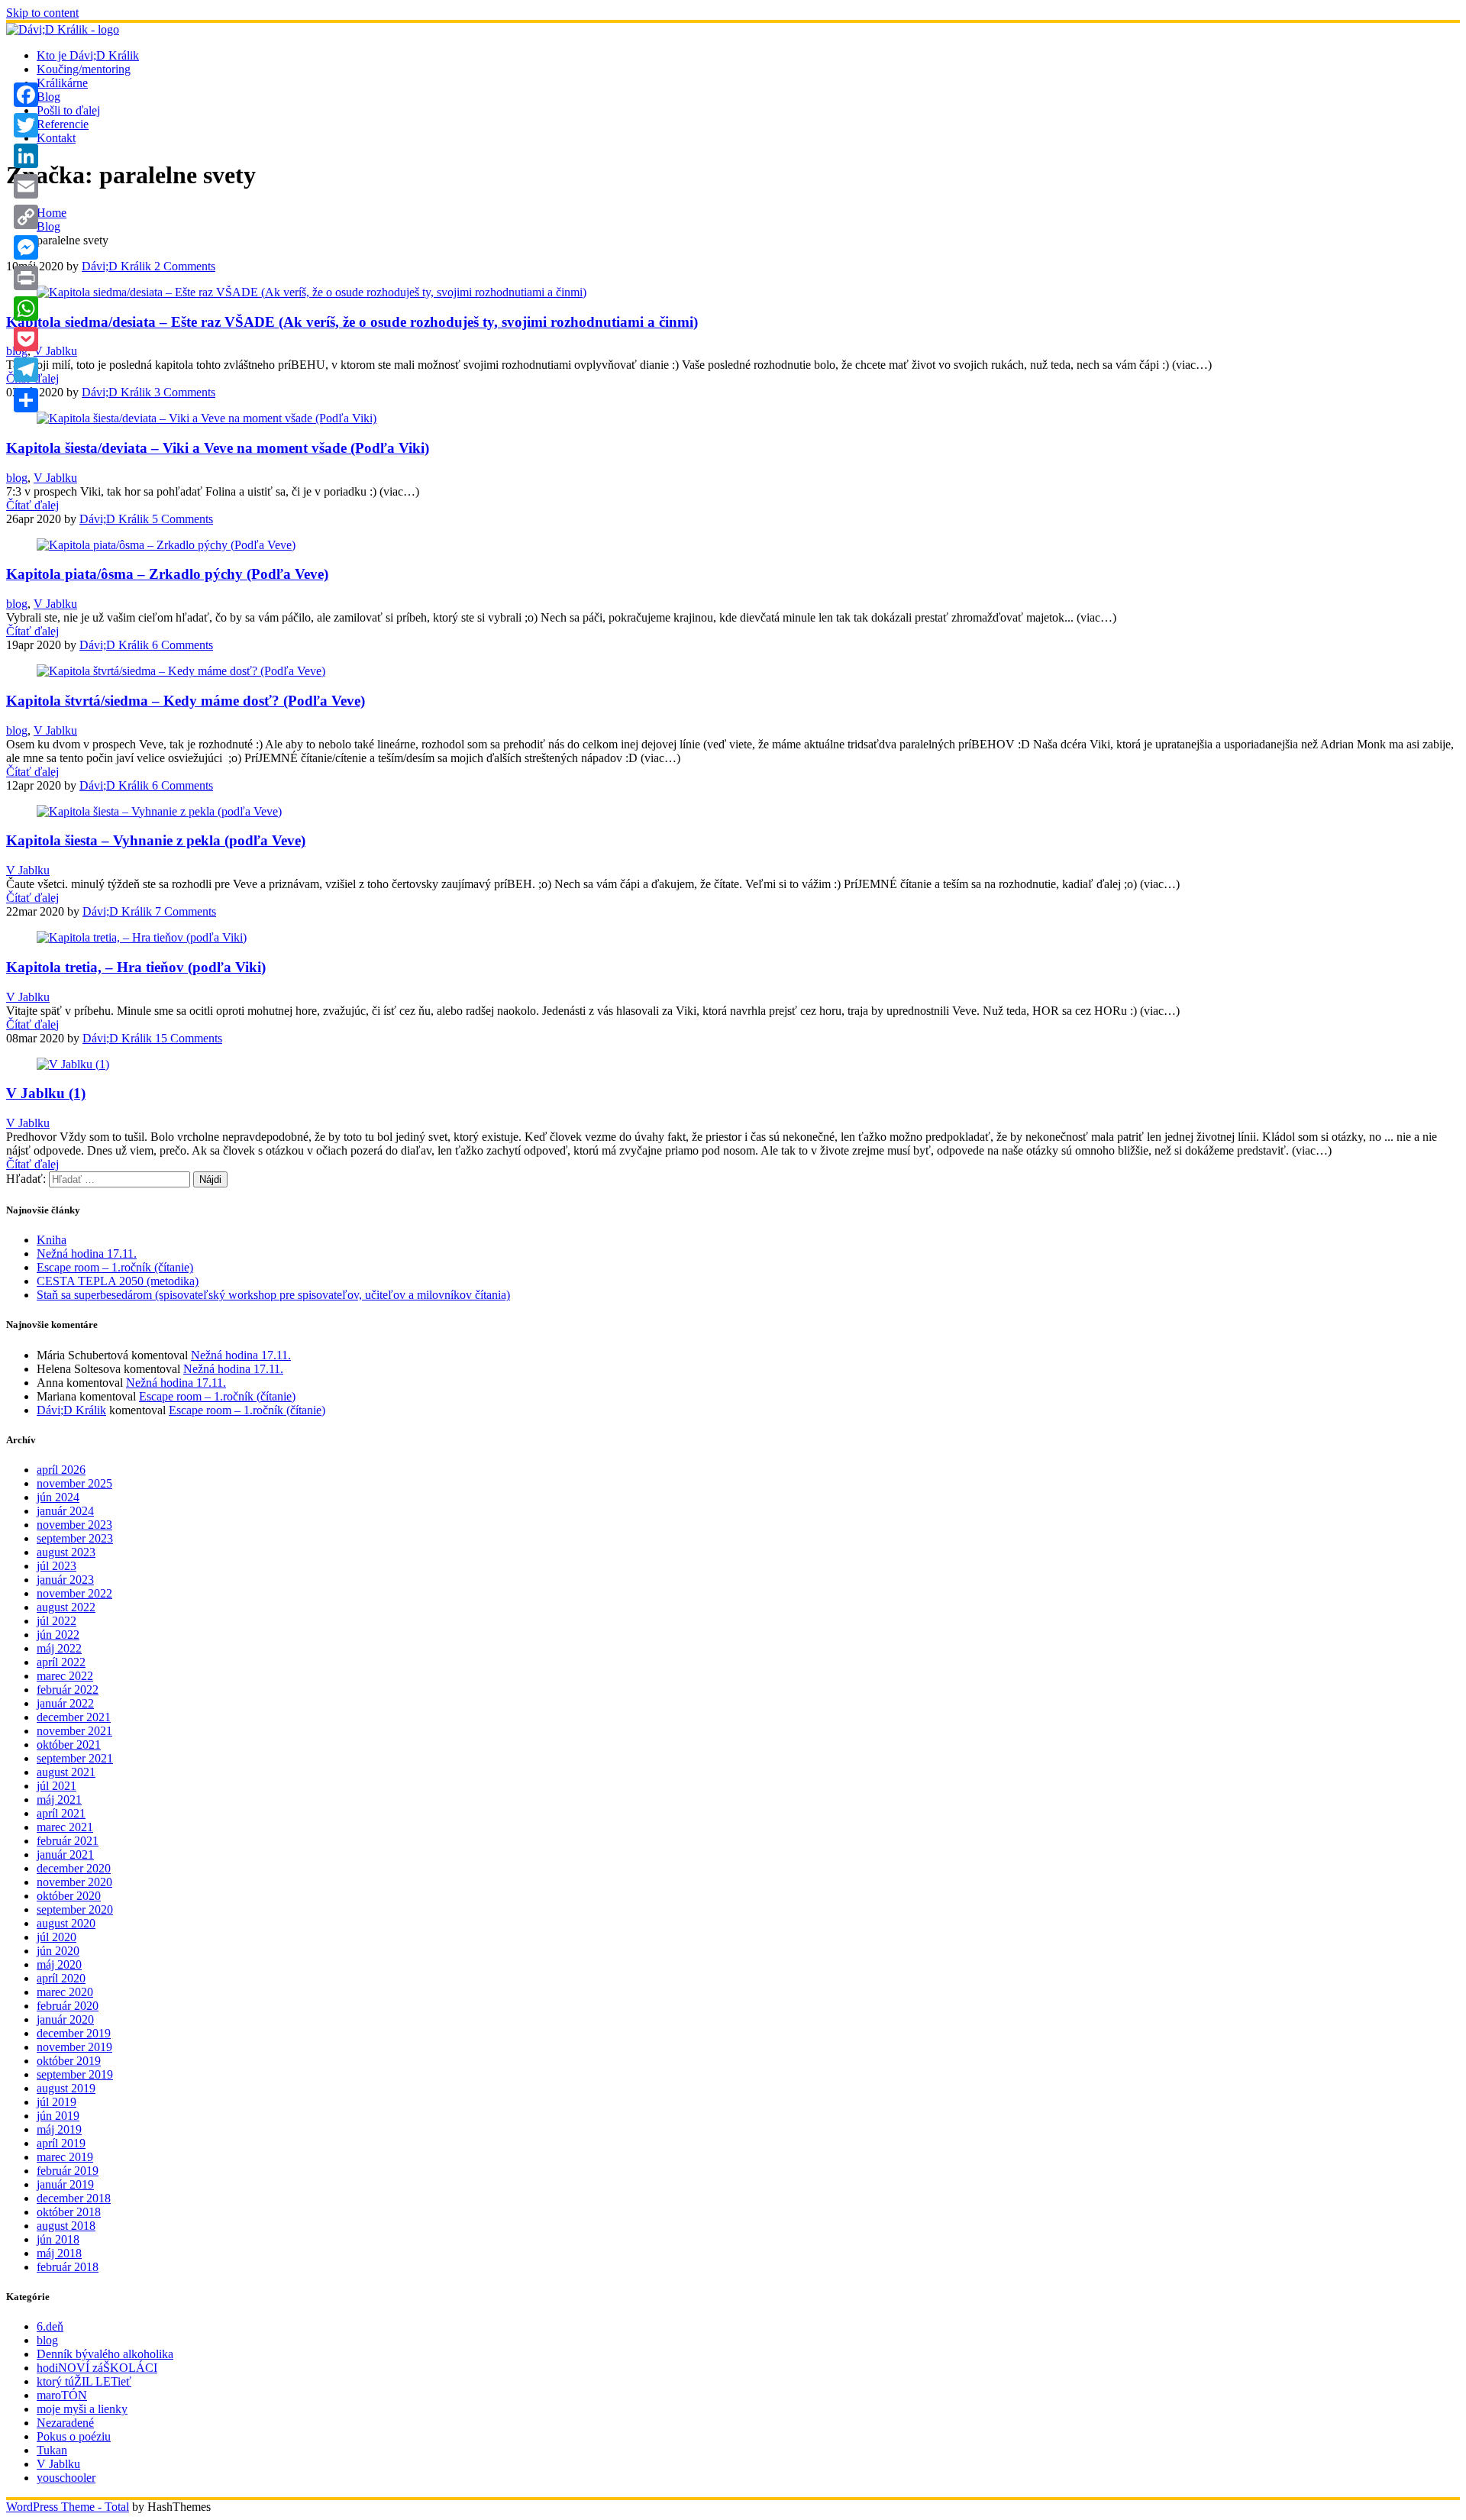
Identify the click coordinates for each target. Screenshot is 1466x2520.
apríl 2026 (61, 1470)
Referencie (63, 124)
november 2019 (74, 2047)
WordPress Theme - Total (68, 2507)
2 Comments (183, 266)
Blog (48, 97)
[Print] (26, 278)
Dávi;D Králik (116, 266)
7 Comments (184, 911)
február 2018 (68, 2267)
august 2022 (66, 1607)
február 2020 (68, 2006)
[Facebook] (26, 95)
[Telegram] (26, 370)
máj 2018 (59, 2253)
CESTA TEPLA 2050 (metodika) (118, 1281)
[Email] (26, 186)
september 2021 (75, 1758)
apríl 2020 (61, 1978)
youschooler (66, 2478)
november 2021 (74, 1731)
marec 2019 (65, 2157)
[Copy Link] (26, 217)
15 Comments (187, 1038)
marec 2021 (65, 1827)
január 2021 (65, 1854)
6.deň (50, 2326)
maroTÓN (62, 2395)
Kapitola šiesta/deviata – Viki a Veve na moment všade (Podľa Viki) (218, 448)
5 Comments (181, 519)
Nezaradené (65, 2423)
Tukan (52, 2450)
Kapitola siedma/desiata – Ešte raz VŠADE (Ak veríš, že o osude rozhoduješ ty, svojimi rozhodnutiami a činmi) (352, 322)
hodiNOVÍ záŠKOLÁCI (97, 2368)
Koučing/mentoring (84, 69)
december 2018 (74, 2198)
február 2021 (68, 1841)
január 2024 (65, 1511)
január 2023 (65, 1580)
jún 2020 (58, 1951)
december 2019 (74, 2033)
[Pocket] (26, 339)
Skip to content (42, 13)
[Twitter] (26, 125)
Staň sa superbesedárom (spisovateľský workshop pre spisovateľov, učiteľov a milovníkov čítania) (273, 1295)
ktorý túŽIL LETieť (84, 2381)
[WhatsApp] (26, 309)
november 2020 (74, 1882)
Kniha (52, 1240)
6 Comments (181, 645)
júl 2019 (57, 2102)
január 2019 (65, 2184)
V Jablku (55, 351)
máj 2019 (59, 2129)
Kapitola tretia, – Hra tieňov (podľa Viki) (136, 967)
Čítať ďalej (32, 505)
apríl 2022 (61, 1662)
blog (17, 478)
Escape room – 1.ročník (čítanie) (115, 1267)
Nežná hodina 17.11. (87, 1254)
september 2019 (75, 2074)
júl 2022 (57, 1621)
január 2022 (65, 1703)
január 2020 (65, 2019)
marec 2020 (65, 1992)
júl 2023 (57, 1566)
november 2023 (74, 1525)
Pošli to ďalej (68, 110)
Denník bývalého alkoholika (105, 2354)
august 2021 (66, 1772)
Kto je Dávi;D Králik (88, 55)
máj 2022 (59, 1648)
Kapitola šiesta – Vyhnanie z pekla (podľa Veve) (156, 840)
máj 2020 (59, 1964)
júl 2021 (57, 1786)
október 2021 (69, 1745)
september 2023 (75, 1538)
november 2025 (74, 1483)
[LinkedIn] (26, 156)
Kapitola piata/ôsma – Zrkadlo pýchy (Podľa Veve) (167, 574)
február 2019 (68, 2171)
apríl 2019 (61, 2143)
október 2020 (69, 1896)
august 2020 (66, 1923)
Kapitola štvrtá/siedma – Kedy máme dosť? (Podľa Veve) (186, 701)
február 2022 (68, 1690)
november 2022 (74, 1593)
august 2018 (66, 2226)
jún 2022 (58, 1635)
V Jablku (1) (46, 1093)
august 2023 (66, 1552)
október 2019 (69, 2061)
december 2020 (74, 1868)
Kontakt (56, 138)
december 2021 (74, 1717)
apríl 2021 (61, 1813)
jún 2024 (58, 1497)
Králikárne (62, 83)
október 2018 (69, 2212)
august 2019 (66, 2088)
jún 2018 (58, 2239)
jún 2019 (58, 2116)
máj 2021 (59, 1800)
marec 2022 (65, 1676)
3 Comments (183, 392)
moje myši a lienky (82, 2409)
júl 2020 (57, 1937)
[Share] (26, 400)
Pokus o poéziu (74, 2436)
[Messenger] (26, 247)
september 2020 (75, 1909)
